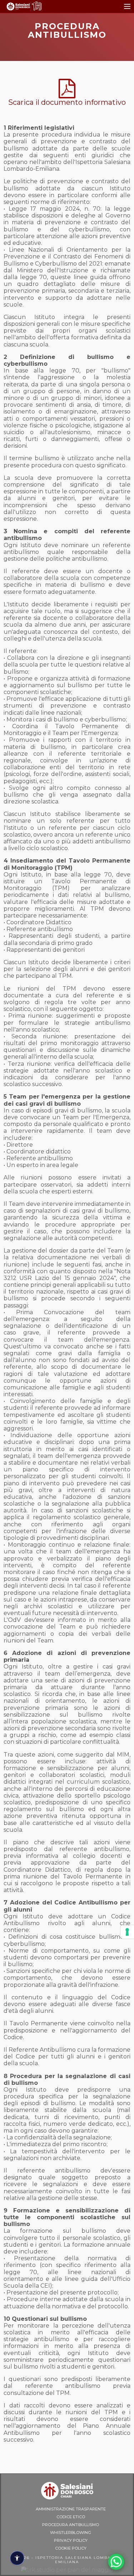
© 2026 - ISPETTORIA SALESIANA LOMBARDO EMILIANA (67, 2560)
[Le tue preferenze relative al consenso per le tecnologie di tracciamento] (127, 1932)
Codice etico (71, 2517)
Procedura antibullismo (71, 2525)
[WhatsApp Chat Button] (116, 2562)
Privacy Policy (71, 2540)
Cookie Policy (71, 2548)
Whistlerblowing (71, 2533)
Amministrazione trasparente (71, 2509)
